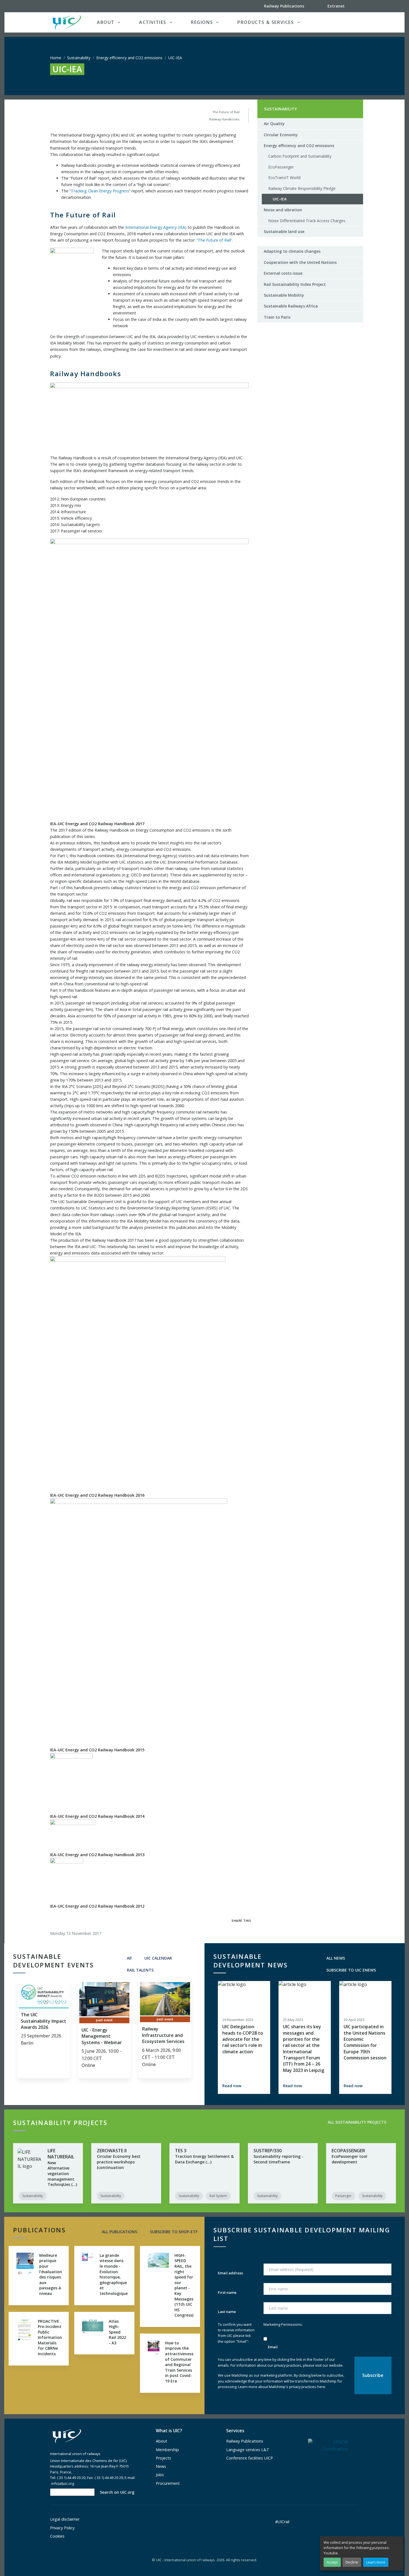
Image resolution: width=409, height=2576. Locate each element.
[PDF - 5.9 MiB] (138, 1374)
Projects (163, 2458)
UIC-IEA (277, 200)
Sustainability (79, 58)
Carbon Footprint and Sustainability (300, 156)
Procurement (168, 2483)
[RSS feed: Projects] (395, 2122)
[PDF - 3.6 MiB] (149, 679)
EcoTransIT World (284, 178)
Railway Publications (245, 2441)
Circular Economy (281, 135)
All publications (119, 2232)
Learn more (376, 2562)
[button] (348, 22)
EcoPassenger (281, 167)
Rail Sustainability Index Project (295, 284)
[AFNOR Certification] (328, 2445)
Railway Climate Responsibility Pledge (302, 188)
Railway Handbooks (224, 119)
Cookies (57, 2536)
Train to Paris (277, 317)
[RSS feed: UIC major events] (162, 1970)
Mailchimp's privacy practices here (297, 2387)
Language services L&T (248, 2450)
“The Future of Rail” (214, 240)
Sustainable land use (284, 231)
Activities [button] (153, 22)
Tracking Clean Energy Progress (100, 191)
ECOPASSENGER (348, 2151)
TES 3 (181, 2151)
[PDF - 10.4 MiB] (71, 1783)
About (162, 2441)
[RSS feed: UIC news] (385, 1970)
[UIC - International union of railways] (67, 2436)
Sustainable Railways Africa (291, 306)
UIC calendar (158, 1958)
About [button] (106, 22)
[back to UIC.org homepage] (67, 22)
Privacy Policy (62, 2528)
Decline (352, 2562)
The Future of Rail (226, 112)
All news (335, 1958)
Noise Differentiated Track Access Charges (307, 221)
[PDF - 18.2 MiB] (73, 1835)
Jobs (160, 2475)
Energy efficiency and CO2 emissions (129, 58)
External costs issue (283, 273)
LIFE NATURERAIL (61, 2154)
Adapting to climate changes (292, 251)
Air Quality (274, 124)
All (129, 1958)
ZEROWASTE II (112, 2151)
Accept (332, 2562)
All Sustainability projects (356, 2122)
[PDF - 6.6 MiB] (139, 1622)
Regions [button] (202, 22)
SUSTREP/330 (268, 2151)
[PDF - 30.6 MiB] (67, 1880)
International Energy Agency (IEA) (156, 227)
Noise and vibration (283, 210)
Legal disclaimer (65, 2519)
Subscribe (173, 2232)
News (161, 2466)
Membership (167, 2450)
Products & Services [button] (266, 22)
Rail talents (140, 1970)
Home (56, 58)
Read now (232, 2086)
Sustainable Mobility (284, 295)
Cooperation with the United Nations (300, 262)
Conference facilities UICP (250, 2458)
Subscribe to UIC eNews (351, 1970)
